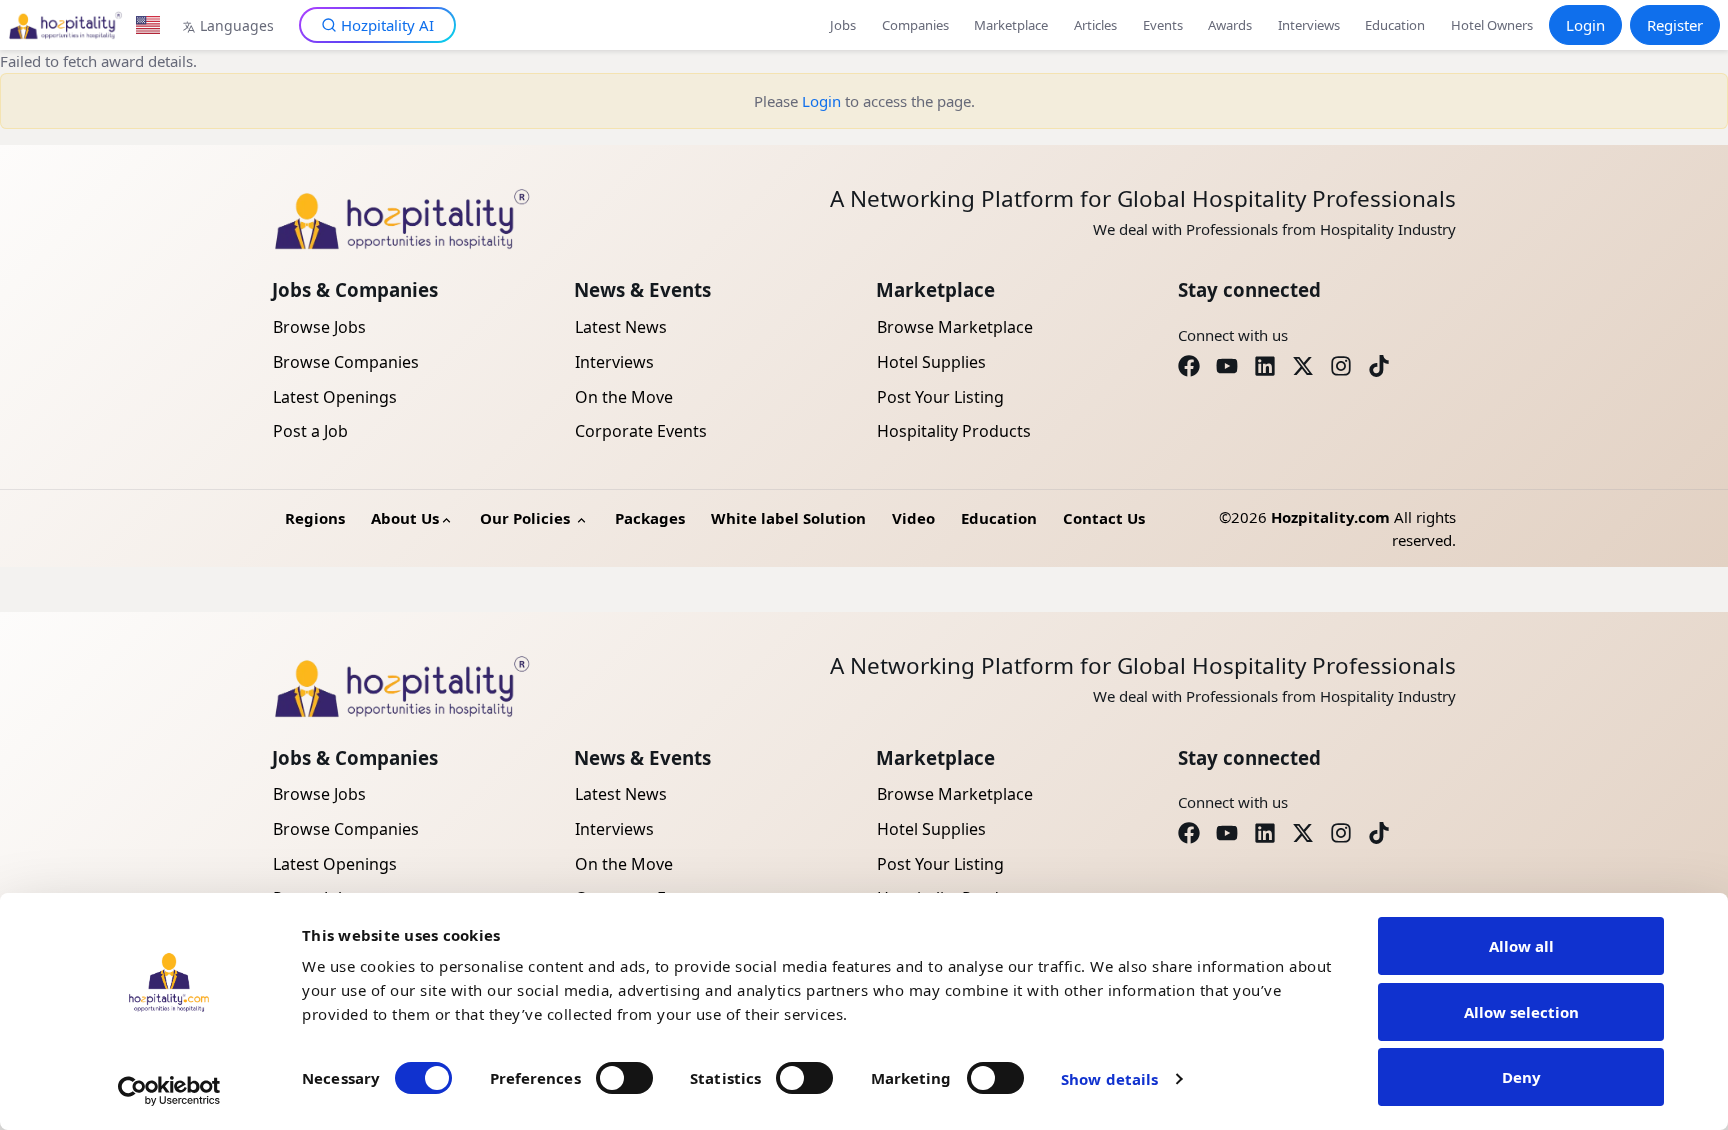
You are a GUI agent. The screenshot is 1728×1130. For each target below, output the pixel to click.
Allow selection (1521, 1012)
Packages (650, 518)
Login (1585, 25)
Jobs (843, 25)
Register (1675, 25)
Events (1163, 25)
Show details (1109, 1079)
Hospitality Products (954, 431)
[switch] (624, 1078)
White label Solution (788, 518)
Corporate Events (641, 431)
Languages (237, 25)
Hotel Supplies (931, 362)
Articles (1095, 25)
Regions (315, 518)
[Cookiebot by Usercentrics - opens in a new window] (169, 1091)
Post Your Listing (940, 397)
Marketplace (1011, 25)
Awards (1230, 25)
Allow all (1521, 946)
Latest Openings (335, 397)
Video (913, 518)
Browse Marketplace (955, 327)
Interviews (1309, 25)
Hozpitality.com (1330, 517)
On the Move (624, 397)
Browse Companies (346, 362)
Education (1395, 25)
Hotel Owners (1492, 25)
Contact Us (1104, 518)
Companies (915, 25)
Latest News (621, 327)
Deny (1521, 1077)
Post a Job (310, 431)
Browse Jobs (319, 327)
